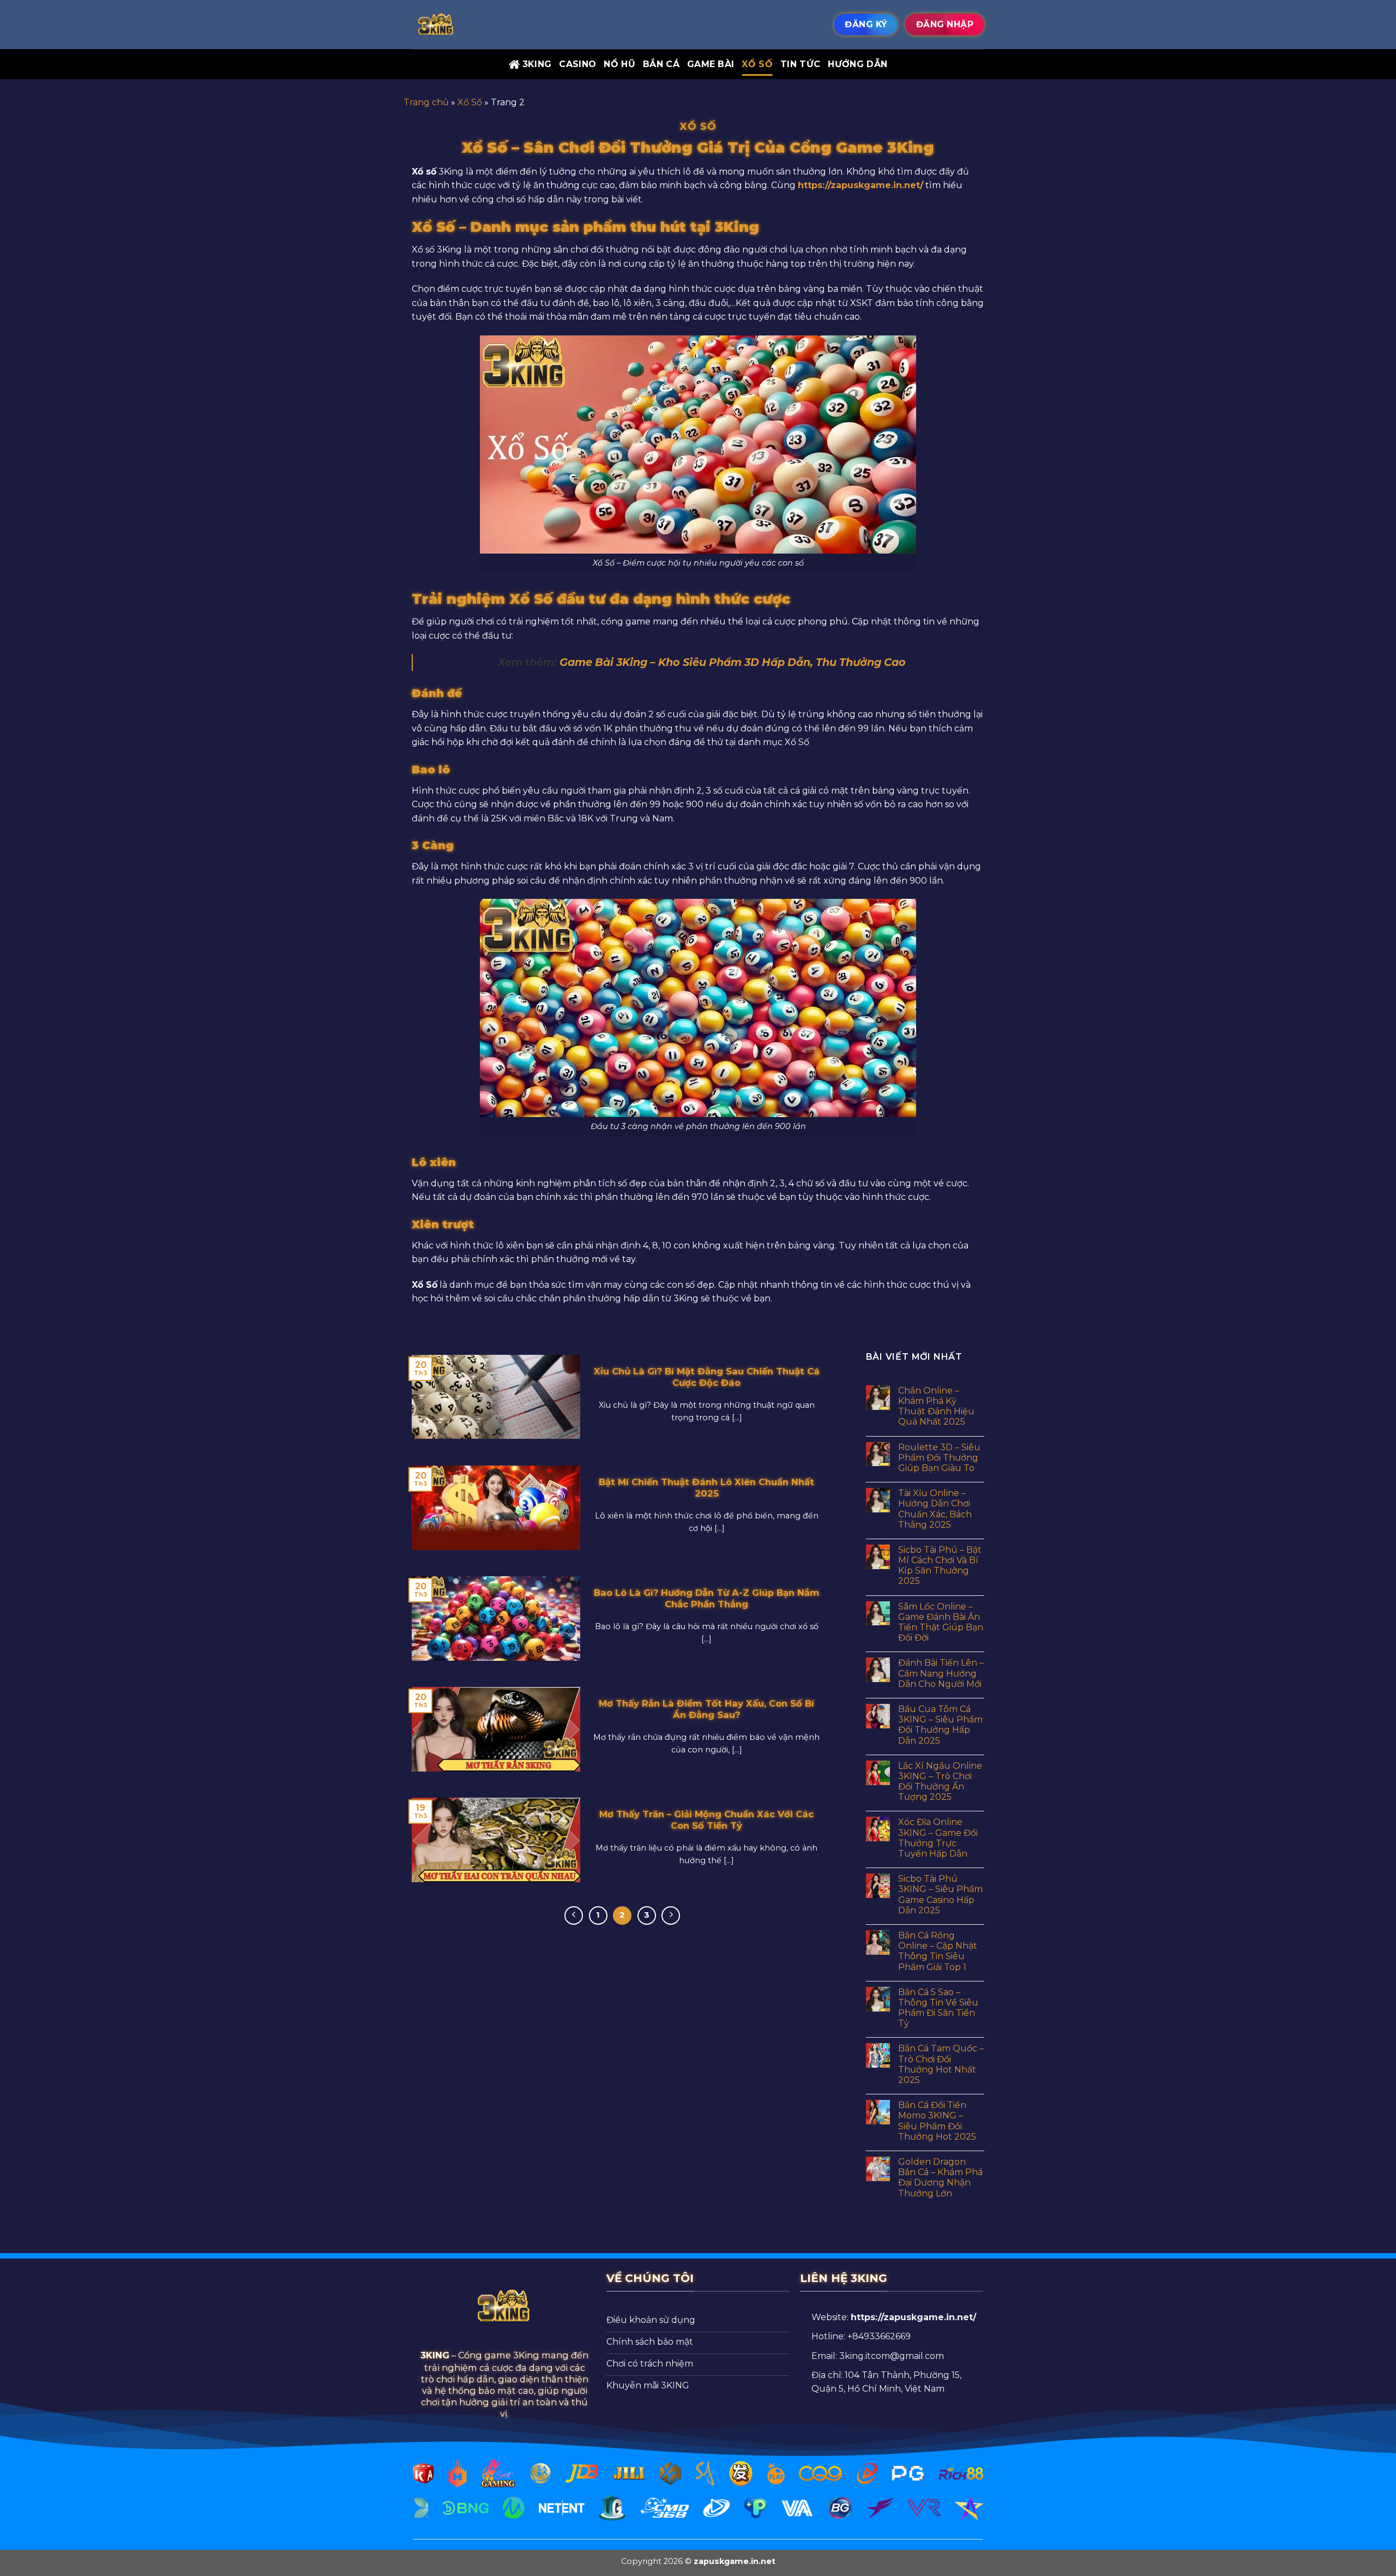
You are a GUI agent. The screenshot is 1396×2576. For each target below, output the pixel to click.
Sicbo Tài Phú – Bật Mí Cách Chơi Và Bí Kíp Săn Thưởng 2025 (940, 1566)
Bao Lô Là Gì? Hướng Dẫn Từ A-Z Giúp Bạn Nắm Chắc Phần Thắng (707, 1599)
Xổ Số (757, 64)
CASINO (577, 64)
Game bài (711, 64)
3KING (537, 64)
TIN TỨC (800, 64)
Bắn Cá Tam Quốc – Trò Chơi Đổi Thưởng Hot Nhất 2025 (941, 2064)
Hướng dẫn (858, 64)
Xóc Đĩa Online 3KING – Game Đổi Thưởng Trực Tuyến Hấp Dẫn (938, 1838)
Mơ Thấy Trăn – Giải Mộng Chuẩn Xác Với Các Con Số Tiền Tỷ (706, 1820)
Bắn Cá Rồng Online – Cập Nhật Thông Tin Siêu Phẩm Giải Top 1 (938, 1951)
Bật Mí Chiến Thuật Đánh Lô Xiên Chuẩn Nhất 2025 (706, 1488)
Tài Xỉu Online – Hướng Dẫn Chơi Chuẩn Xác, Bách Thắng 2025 (935, 1509)
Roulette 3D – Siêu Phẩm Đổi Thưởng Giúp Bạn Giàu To (939, 1458)
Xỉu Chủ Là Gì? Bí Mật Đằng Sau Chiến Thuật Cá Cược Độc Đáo (707, 1377)
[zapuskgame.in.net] (466, 25)
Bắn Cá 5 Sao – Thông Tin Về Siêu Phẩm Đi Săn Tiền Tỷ (938, 2008)
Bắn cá (661, 64)
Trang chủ (426, 102)
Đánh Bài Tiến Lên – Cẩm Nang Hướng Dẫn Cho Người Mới (941, 1673)
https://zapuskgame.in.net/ (861, 185)
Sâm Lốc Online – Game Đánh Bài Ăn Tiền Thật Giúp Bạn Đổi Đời (941, 1622)
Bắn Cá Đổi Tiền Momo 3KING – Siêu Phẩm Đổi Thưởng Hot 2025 (937, 2121)
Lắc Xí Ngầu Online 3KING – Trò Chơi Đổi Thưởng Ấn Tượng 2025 (940, 1782)
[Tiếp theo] (671, 1916)
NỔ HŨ (619, 64)
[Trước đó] (574, 1916)
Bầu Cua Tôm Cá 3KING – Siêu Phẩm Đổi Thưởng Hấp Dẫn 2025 (940, 1725)
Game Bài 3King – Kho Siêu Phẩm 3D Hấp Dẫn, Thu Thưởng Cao (733, 662)
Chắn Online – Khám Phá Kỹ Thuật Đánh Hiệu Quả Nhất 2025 (936, 1406)
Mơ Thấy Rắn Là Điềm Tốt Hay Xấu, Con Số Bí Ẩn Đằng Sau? (706, 1709)
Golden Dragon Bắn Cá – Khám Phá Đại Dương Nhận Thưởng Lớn (940, 2178)
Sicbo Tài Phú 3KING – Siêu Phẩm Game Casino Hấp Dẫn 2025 (940, 1895)
